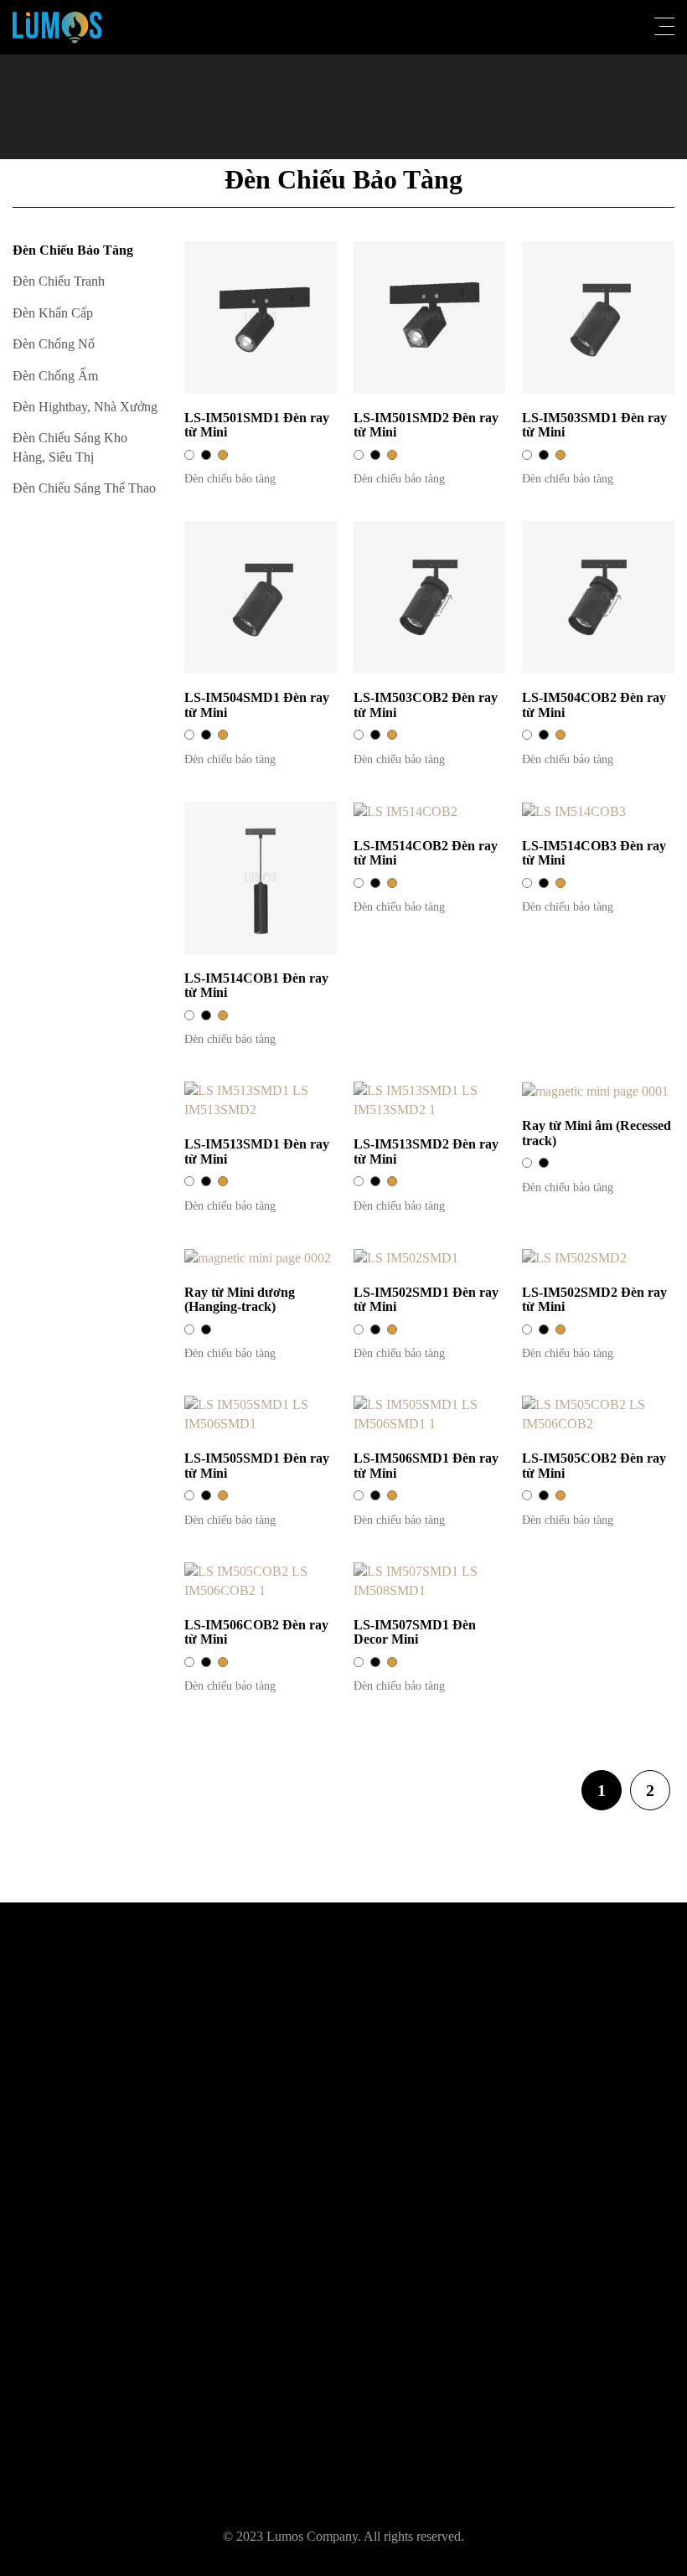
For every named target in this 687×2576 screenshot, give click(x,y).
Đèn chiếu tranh (59, 281)
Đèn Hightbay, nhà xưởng (85, 407)
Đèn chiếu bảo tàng (73, 250)
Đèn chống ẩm (55, 376)
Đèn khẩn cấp (53, 313)
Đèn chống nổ (54, 344)
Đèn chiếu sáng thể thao (84, 488)
